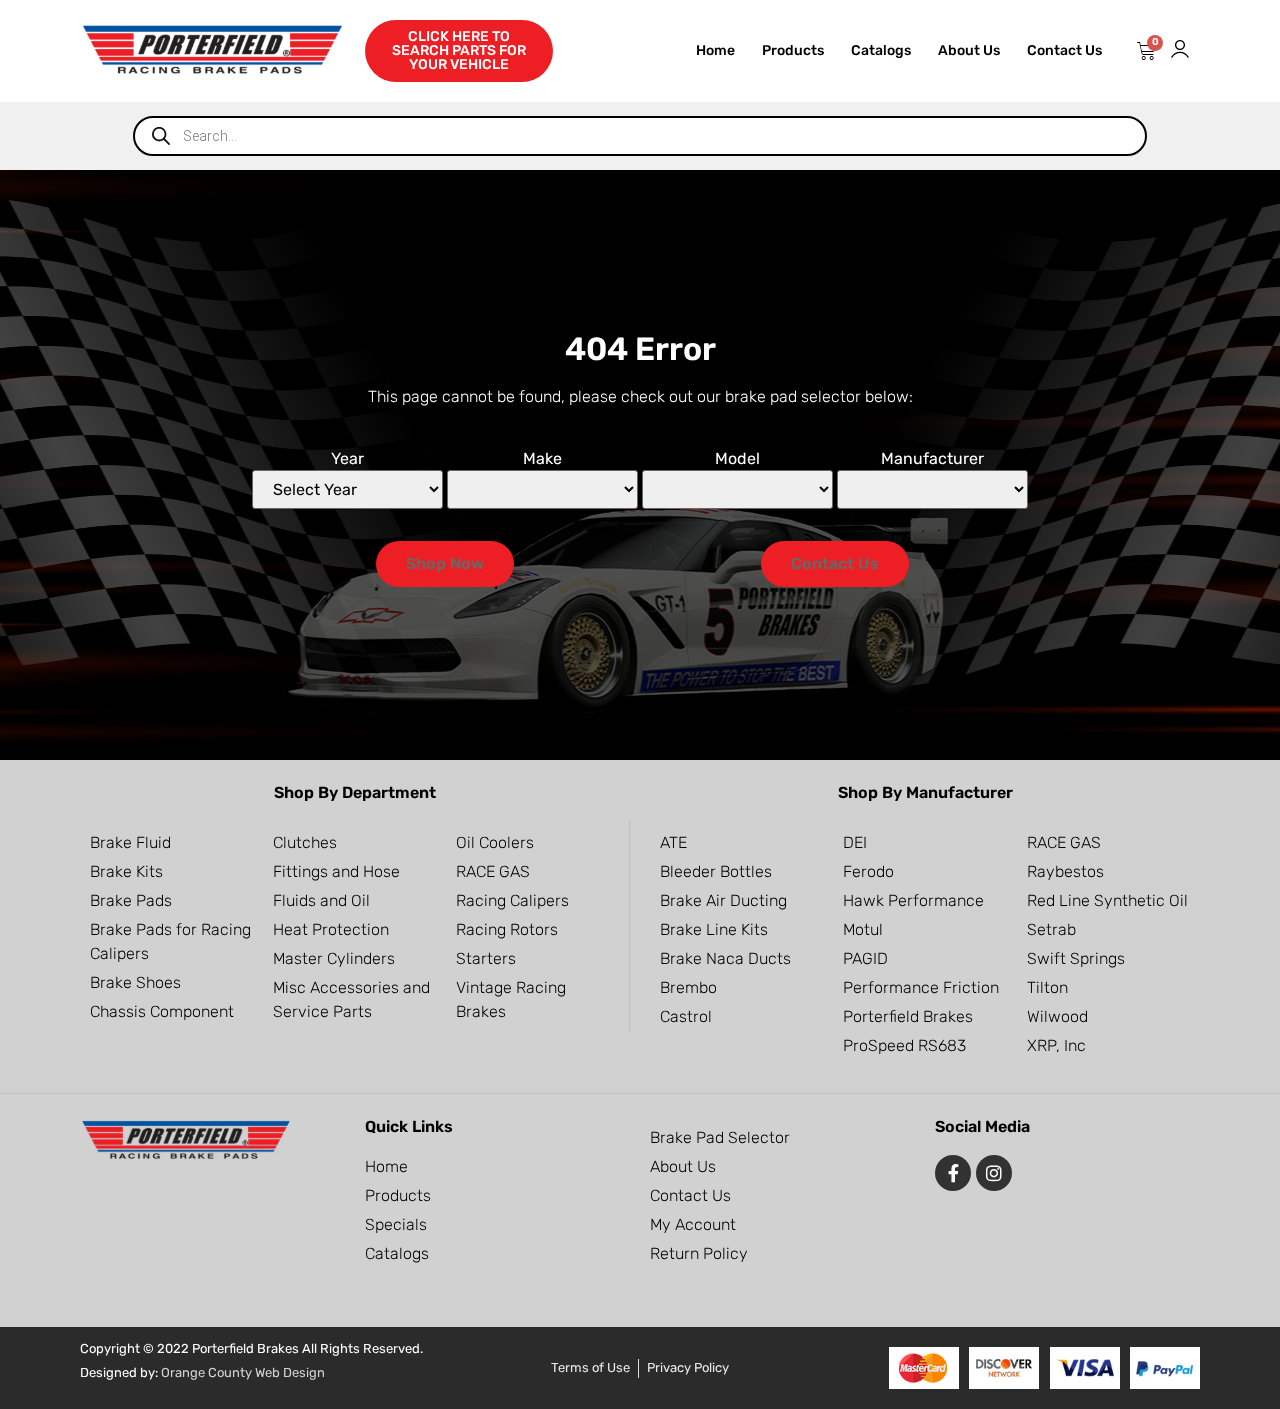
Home (715, 50)
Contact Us (1064, 50)
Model (737, 459)
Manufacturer (932, 459)
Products (793, 50)
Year (347, 459)
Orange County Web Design (243, 1372)
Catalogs (881, 50)
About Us (969, 50)
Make (542, 459)
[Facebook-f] (953, 1173)
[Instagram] (994, 1173)
